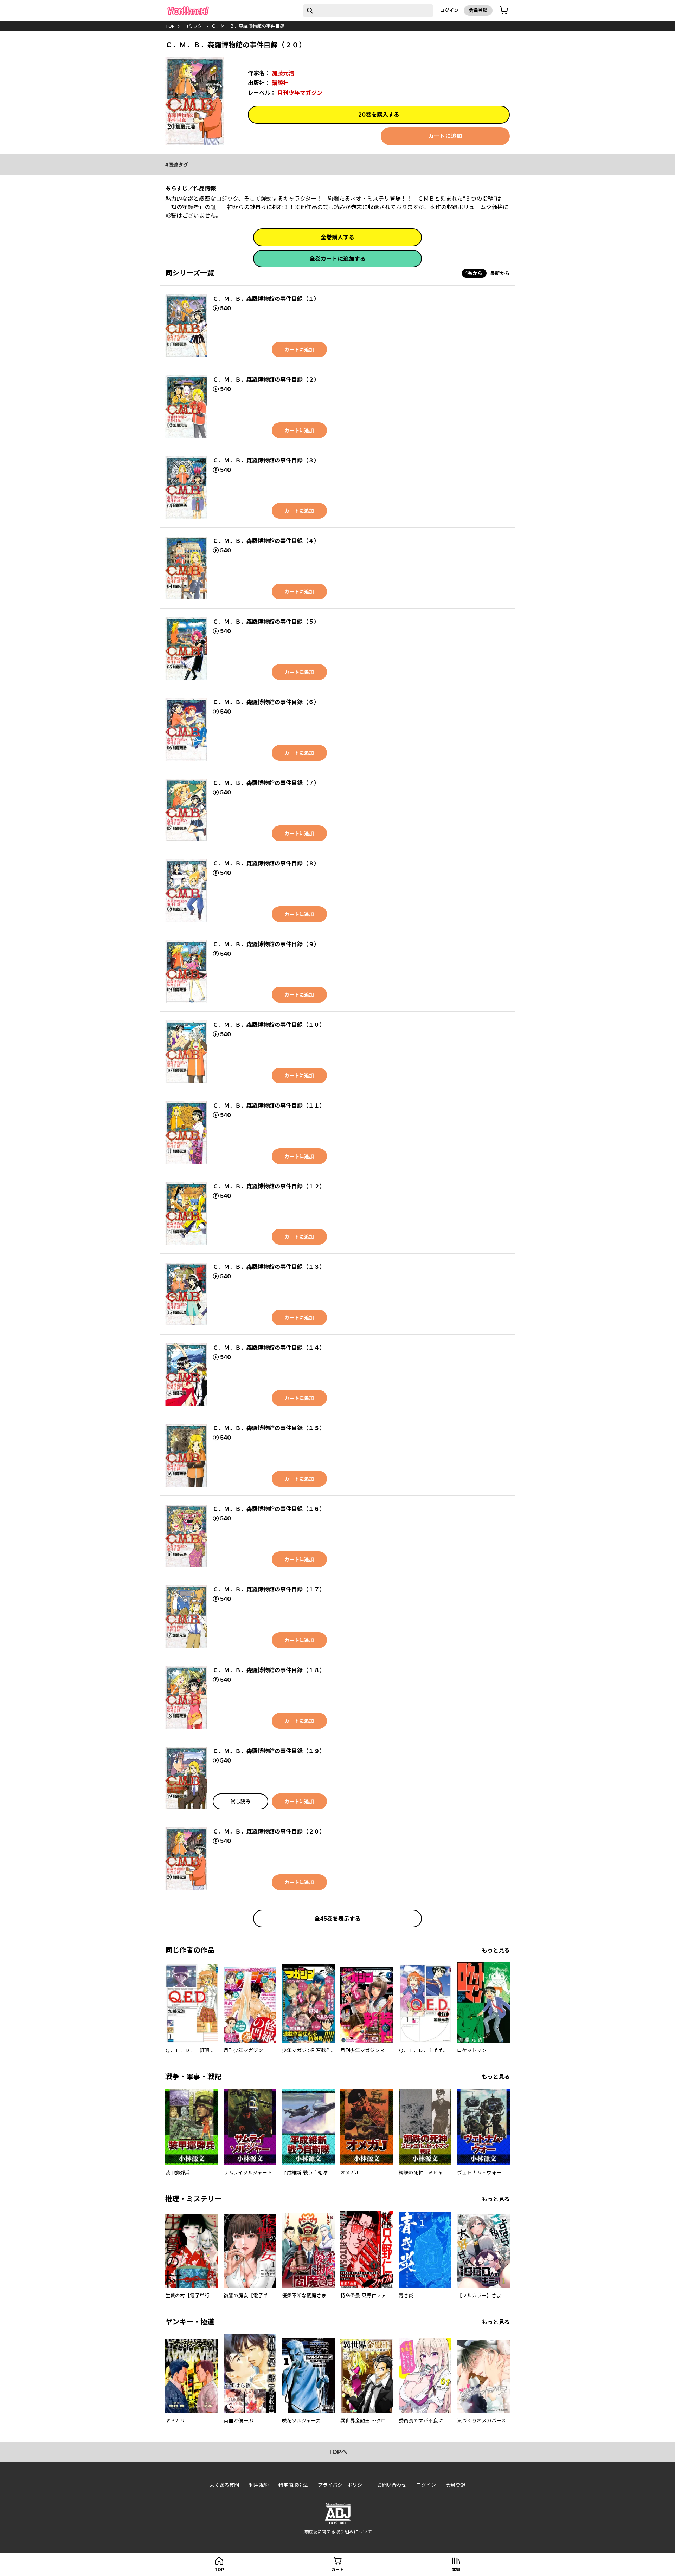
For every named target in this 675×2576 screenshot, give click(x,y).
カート (337, 2569)
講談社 (280, 83)
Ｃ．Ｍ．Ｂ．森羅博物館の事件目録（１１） (269, 1105)
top (170, 26)
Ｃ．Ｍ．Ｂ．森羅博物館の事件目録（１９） (269, 1751)
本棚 (456, 2569)
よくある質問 (224, 2485)
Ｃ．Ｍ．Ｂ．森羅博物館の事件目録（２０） (269, 1831)
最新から (500, 273)
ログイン (449, 10)
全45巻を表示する (337, 1919)
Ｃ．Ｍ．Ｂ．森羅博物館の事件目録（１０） (269, 1025)
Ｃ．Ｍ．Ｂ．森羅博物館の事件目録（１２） (269, 1186)
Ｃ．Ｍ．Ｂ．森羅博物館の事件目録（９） (266, 944)
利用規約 (259, 2485)
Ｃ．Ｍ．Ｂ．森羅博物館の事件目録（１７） (269, 1589)
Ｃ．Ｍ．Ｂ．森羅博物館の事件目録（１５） (269, 1428)
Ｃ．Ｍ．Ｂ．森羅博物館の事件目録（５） (266, 622)
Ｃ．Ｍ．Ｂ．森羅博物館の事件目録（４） (266, 541)
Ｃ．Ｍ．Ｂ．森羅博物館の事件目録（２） (266, 379)
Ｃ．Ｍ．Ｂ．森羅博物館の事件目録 (248, 26)
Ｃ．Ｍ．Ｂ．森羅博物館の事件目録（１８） (269, 1670)
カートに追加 (445, 136)
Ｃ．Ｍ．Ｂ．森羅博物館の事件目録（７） (266, 783)
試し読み (240, 1801)
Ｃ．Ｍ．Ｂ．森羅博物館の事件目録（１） (266, 299)
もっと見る (496, 1950)
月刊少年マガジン (300, 93)
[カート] (504, 11)
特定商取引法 (293, 2485)
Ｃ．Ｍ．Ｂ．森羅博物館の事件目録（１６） (269, 1509)
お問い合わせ (392, 2485)
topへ (338, 2452)
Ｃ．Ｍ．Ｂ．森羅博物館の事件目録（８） (266, 863)
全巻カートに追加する (337, 259)
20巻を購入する (379, 115)
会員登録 (478, 10)
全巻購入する (337, 237)
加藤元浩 (283, 73)
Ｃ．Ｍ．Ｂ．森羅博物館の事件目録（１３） (269, 1267)
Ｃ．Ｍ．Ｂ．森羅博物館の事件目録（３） (266, 460)
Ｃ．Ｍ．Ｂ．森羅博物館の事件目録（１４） (269, 1348)
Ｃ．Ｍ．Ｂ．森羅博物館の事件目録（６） (266, 702)
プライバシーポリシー (342, 2485)
